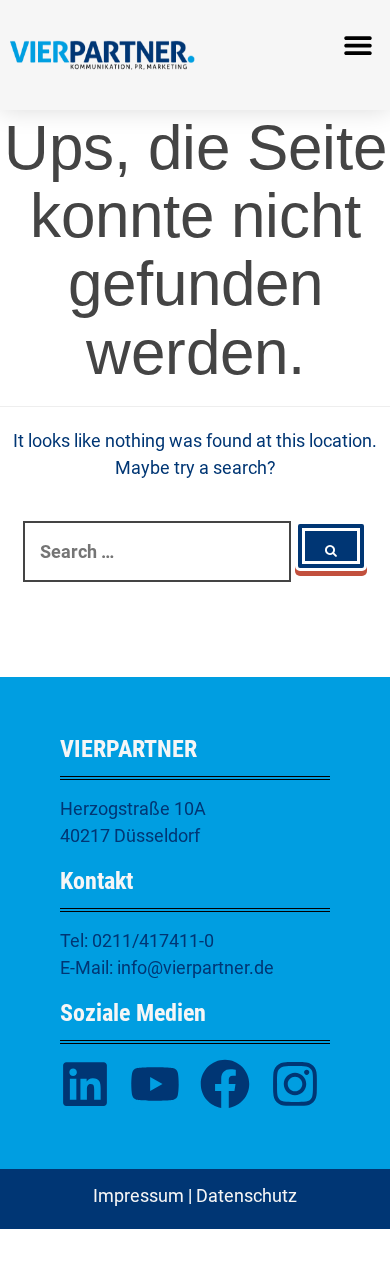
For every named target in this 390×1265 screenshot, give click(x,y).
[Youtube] (155, 1084)
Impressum (138, 1195)
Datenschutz (246, 1195)
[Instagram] (295, 1084)
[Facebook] (225, 1084)
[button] (357, 45)
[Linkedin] (85, 1084)
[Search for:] (157, 551)
